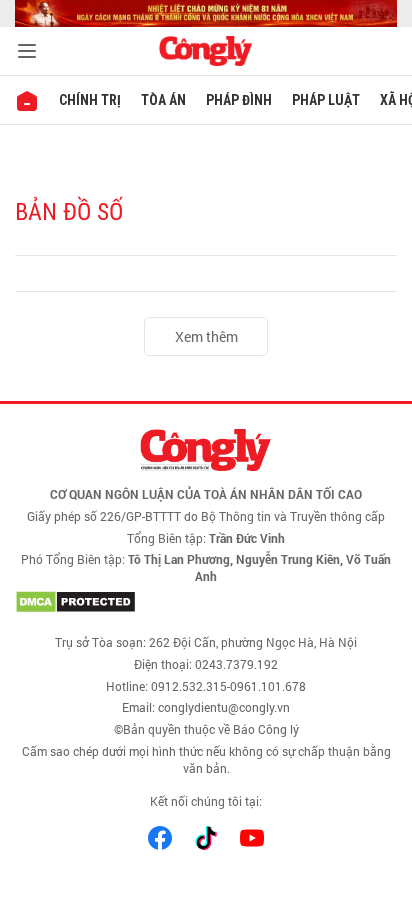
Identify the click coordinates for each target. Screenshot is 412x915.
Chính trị (90, 100)
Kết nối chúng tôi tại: (206, 801)
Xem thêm (206, 336)
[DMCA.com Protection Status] (206, 602)
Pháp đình (239, 100)
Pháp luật (326, 100)
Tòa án (163, 100)
